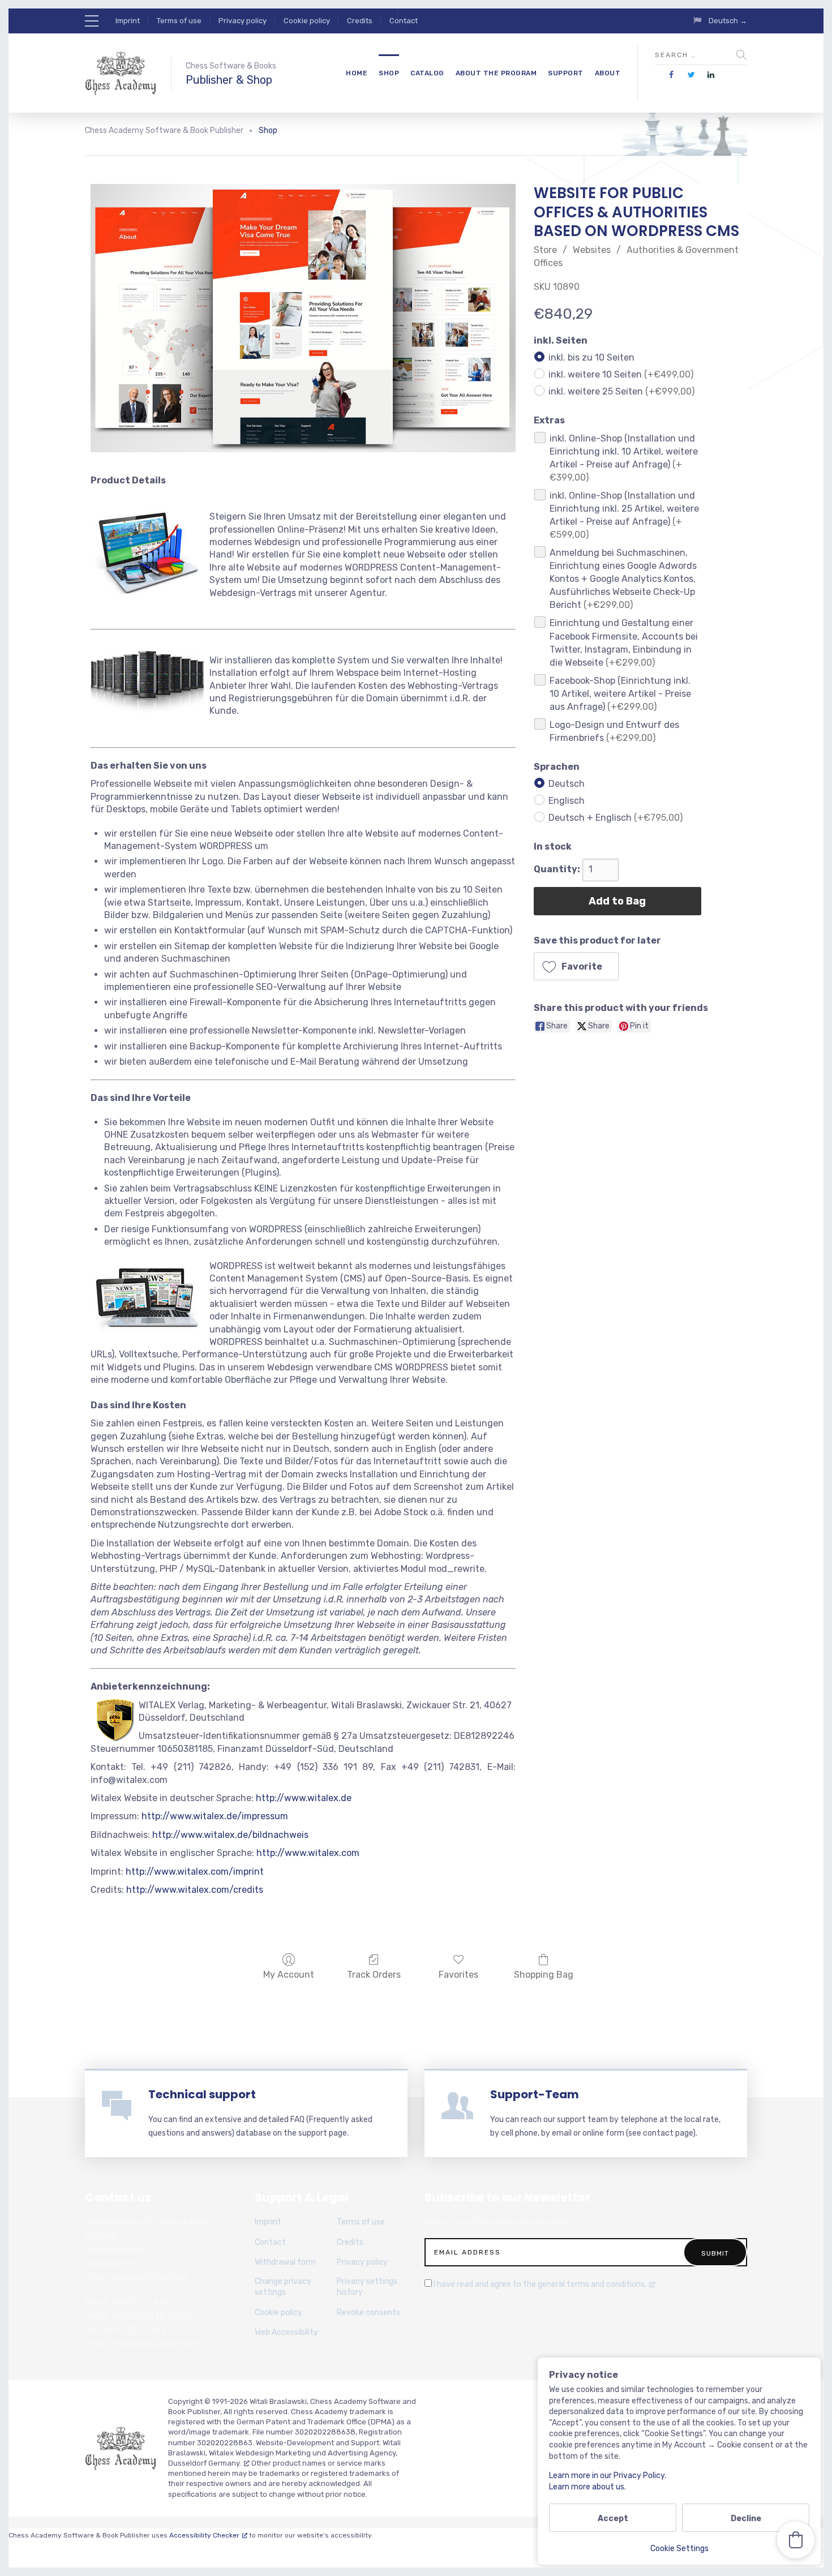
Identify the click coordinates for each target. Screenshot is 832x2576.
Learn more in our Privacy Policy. (608, 2476)
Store (545, 250)
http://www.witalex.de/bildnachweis (230, 1835)
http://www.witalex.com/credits (195, 1890)
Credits (360, 21)
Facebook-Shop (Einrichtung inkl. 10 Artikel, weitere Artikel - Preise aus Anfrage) (620, 693)
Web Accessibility (286, 2332)
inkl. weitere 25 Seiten (621, 391)
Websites (592, 250)
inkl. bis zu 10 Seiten (591, 357)
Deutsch (567, 783)
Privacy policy (243, 21)
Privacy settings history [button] (367, 2287)
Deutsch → (728, 21)
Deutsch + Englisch (616, 817)
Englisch (567, 800)
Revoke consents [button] (368, 2313)
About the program (496, 73)
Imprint (128, 21)
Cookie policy (307, 21)
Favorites (458, 1975)
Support (566, 73)
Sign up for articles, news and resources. (498, 2222)
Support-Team (535, 2094)
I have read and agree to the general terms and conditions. (540, 2284)
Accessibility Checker (204, 2535)
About (608, 73)
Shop (389, 73)
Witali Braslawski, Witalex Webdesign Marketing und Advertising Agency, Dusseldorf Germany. (284, 2453)
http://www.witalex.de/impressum (215, 1816)
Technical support (202, 2094)
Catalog (427, 73)
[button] (576, 966)
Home (357, 73)
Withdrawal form (285, 2262)
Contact (404, 21)
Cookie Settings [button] (679, 2549)
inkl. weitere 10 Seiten (621, 374)
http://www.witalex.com (308, 1853)
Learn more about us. (587, 2487)
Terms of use (179, 21)
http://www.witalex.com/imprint (195, 1872)
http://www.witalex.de (304, 1798)
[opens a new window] (672, 75)
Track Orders (374, 1975)
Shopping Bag (544, 1975)
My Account (289, 1975)
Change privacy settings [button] (283, 2287)
